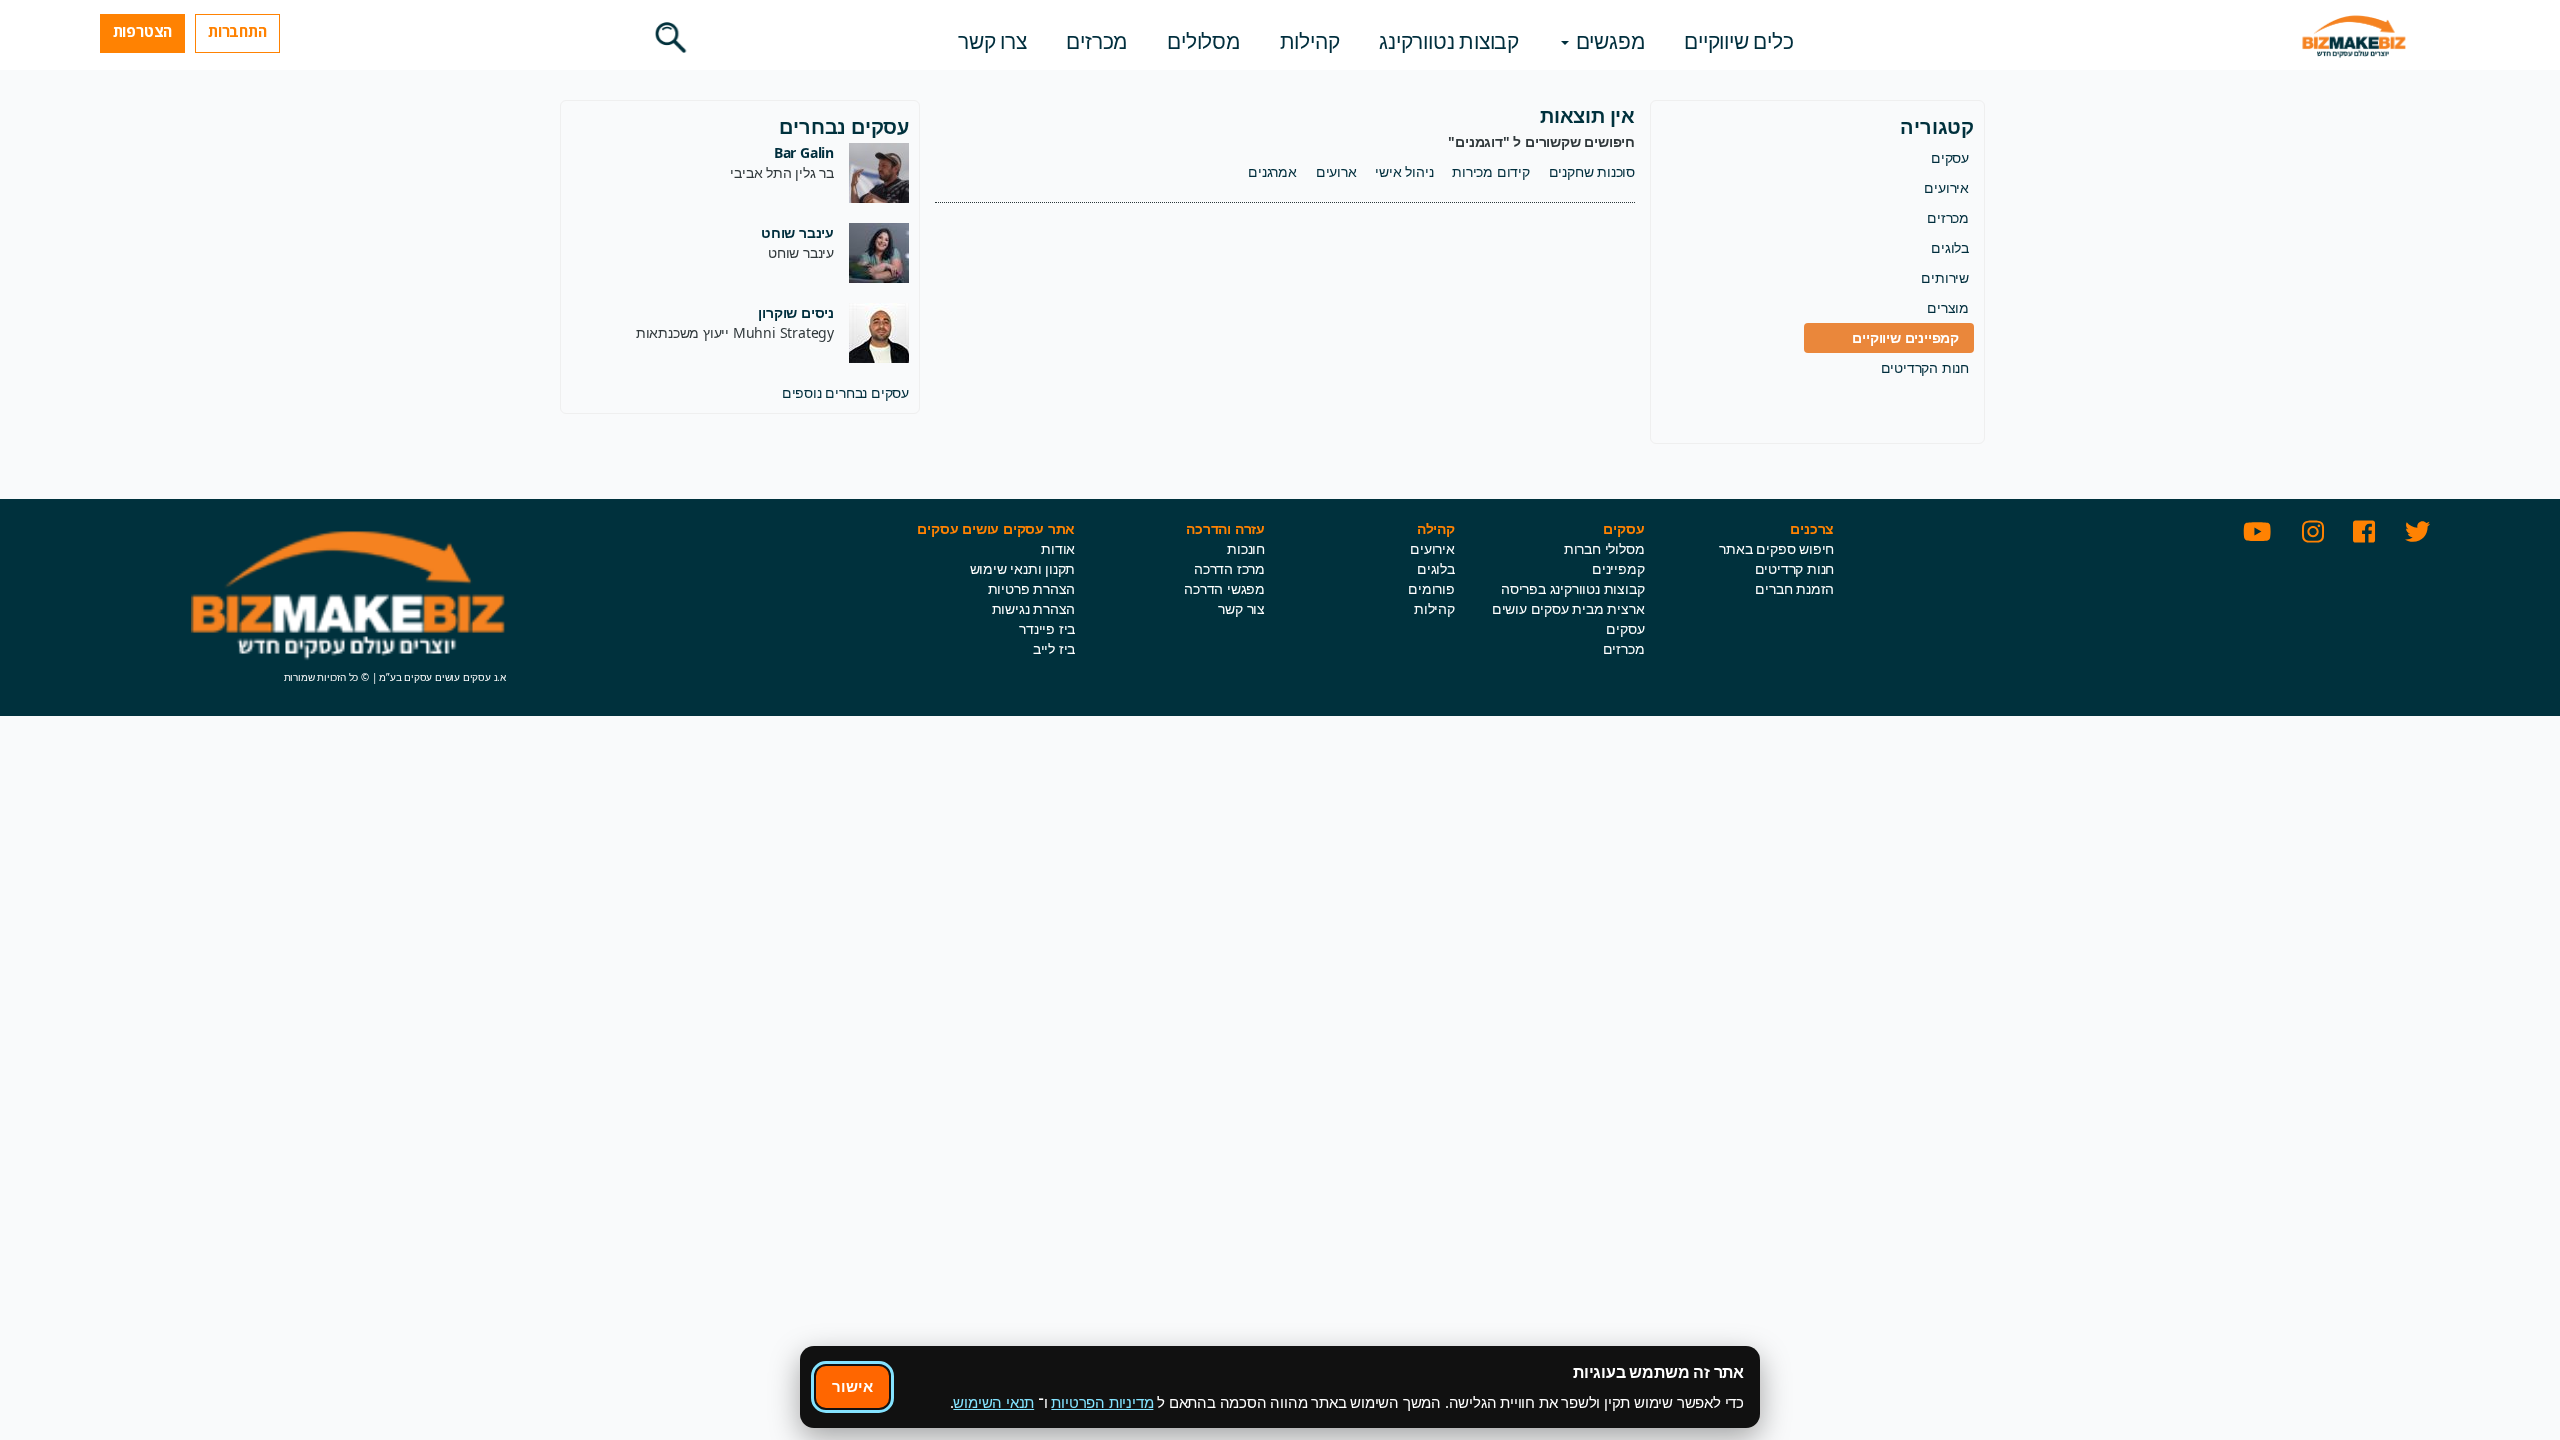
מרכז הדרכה (1229, 568)
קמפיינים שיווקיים (1905, 337)
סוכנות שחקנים (1592, 171)
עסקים (1950, 157)
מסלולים (1203, 41)
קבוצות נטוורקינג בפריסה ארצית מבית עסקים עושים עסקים (1568, 608)
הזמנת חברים (1794, 588)
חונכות (1246, 548)
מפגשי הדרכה (1224, 588)
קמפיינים (1618, 568)
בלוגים (1950, 247)
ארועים (1336, 171)
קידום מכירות (1491, 171)
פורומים (1431, 588)
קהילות (1310, 41)
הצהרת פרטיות (1032, 588)
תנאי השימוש (993, 1402)
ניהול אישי (1404, 171)
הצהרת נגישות (1034, 608)
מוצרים (1948, 307)
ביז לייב (1054, 648)
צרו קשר (992, 41)
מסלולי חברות (1604, 548)
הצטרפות (143, 31)
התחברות (237, 31)
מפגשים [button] (1608, 41)
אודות (1058, 548)
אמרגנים (1272, 171)
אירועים (1946, 187)
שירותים (1945, 277)
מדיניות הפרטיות (1102, 1402)
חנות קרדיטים (1795, 568)
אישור (852, 1386)
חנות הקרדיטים (1925, 367)
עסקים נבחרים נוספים (845, 392)
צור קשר (1241, 608)
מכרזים (1096, 41)
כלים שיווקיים (1738, 41)
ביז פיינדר (1047, 628)
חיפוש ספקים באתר (1776, 548)
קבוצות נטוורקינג (1449, 41)
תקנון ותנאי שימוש (1023, 568)
